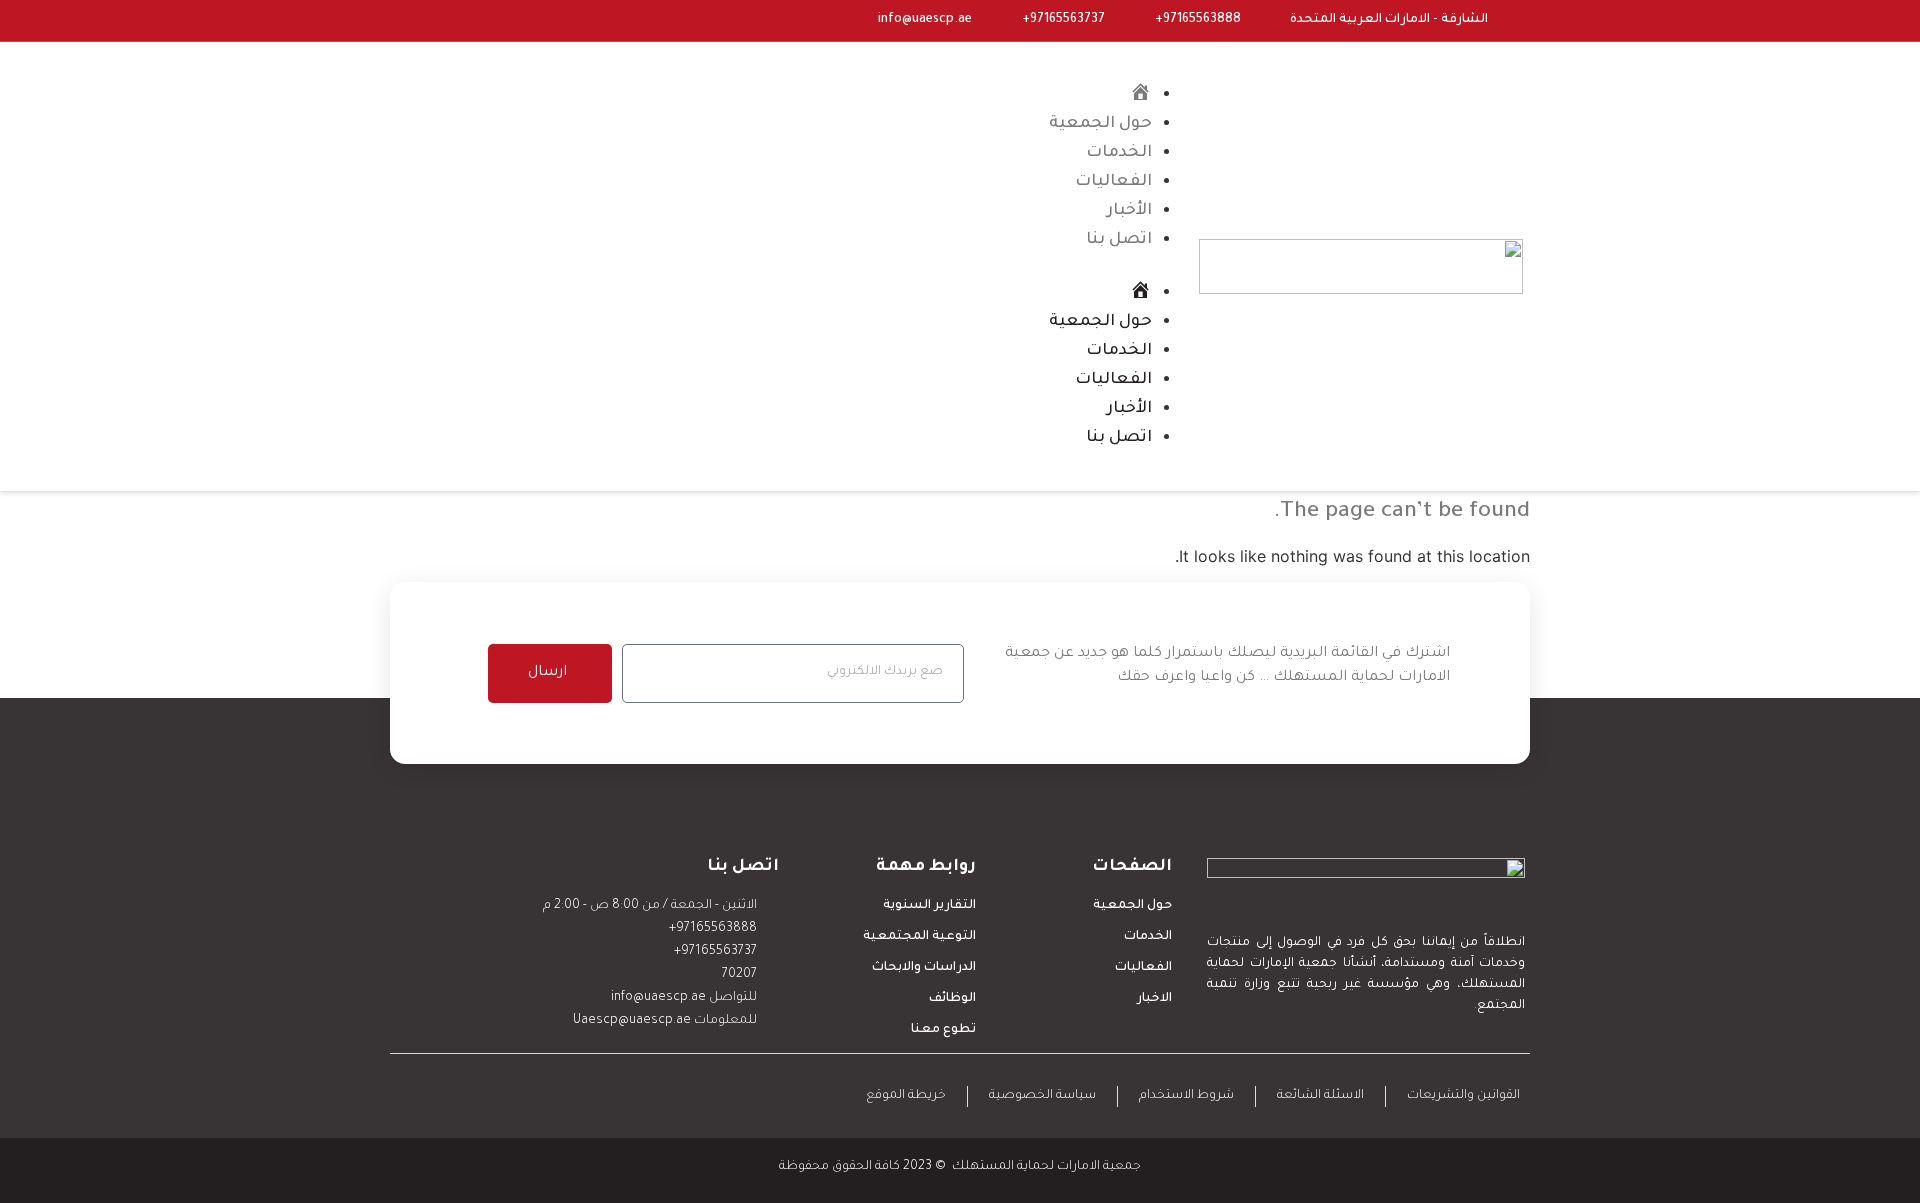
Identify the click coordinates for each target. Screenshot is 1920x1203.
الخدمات (1119, 153)
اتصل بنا (1119, 240)
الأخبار (1129, 211)
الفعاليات (1113, 182)
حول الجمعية (1100, 124)
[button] (862, 266)
